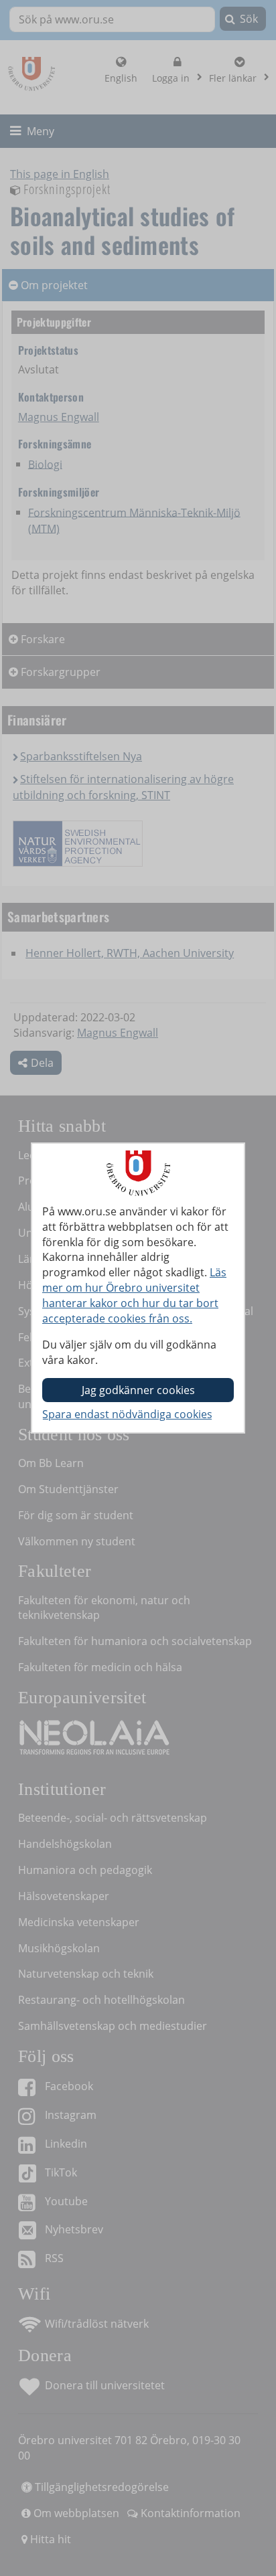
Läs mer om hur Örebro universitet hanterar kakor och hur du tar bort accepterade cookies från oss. (134, 1295)
